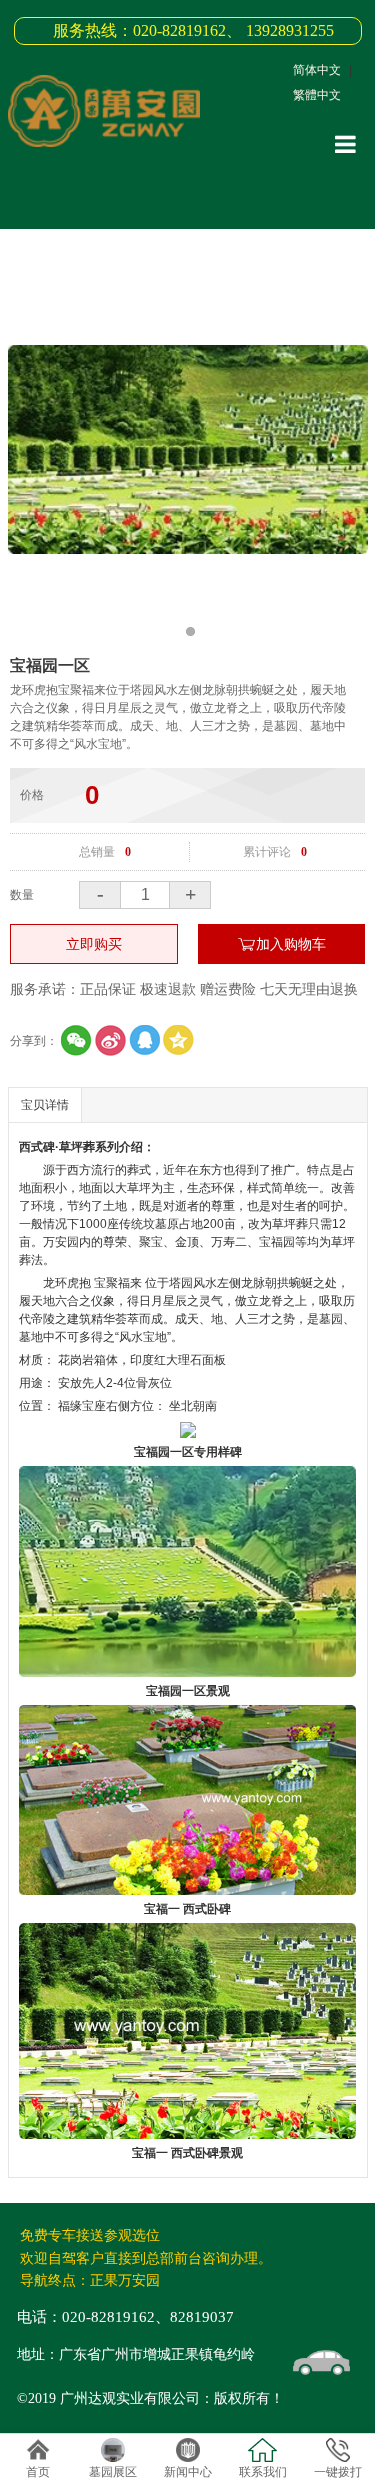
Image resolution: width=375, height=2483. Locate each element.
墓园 (331, 1319)
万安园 (61, 1242)
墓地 (31, 1337)
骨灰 (148, 1383)
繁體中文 (317, 95)
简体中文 (317, 70)
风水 (205, 1283)
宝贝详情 (45, 1105)
